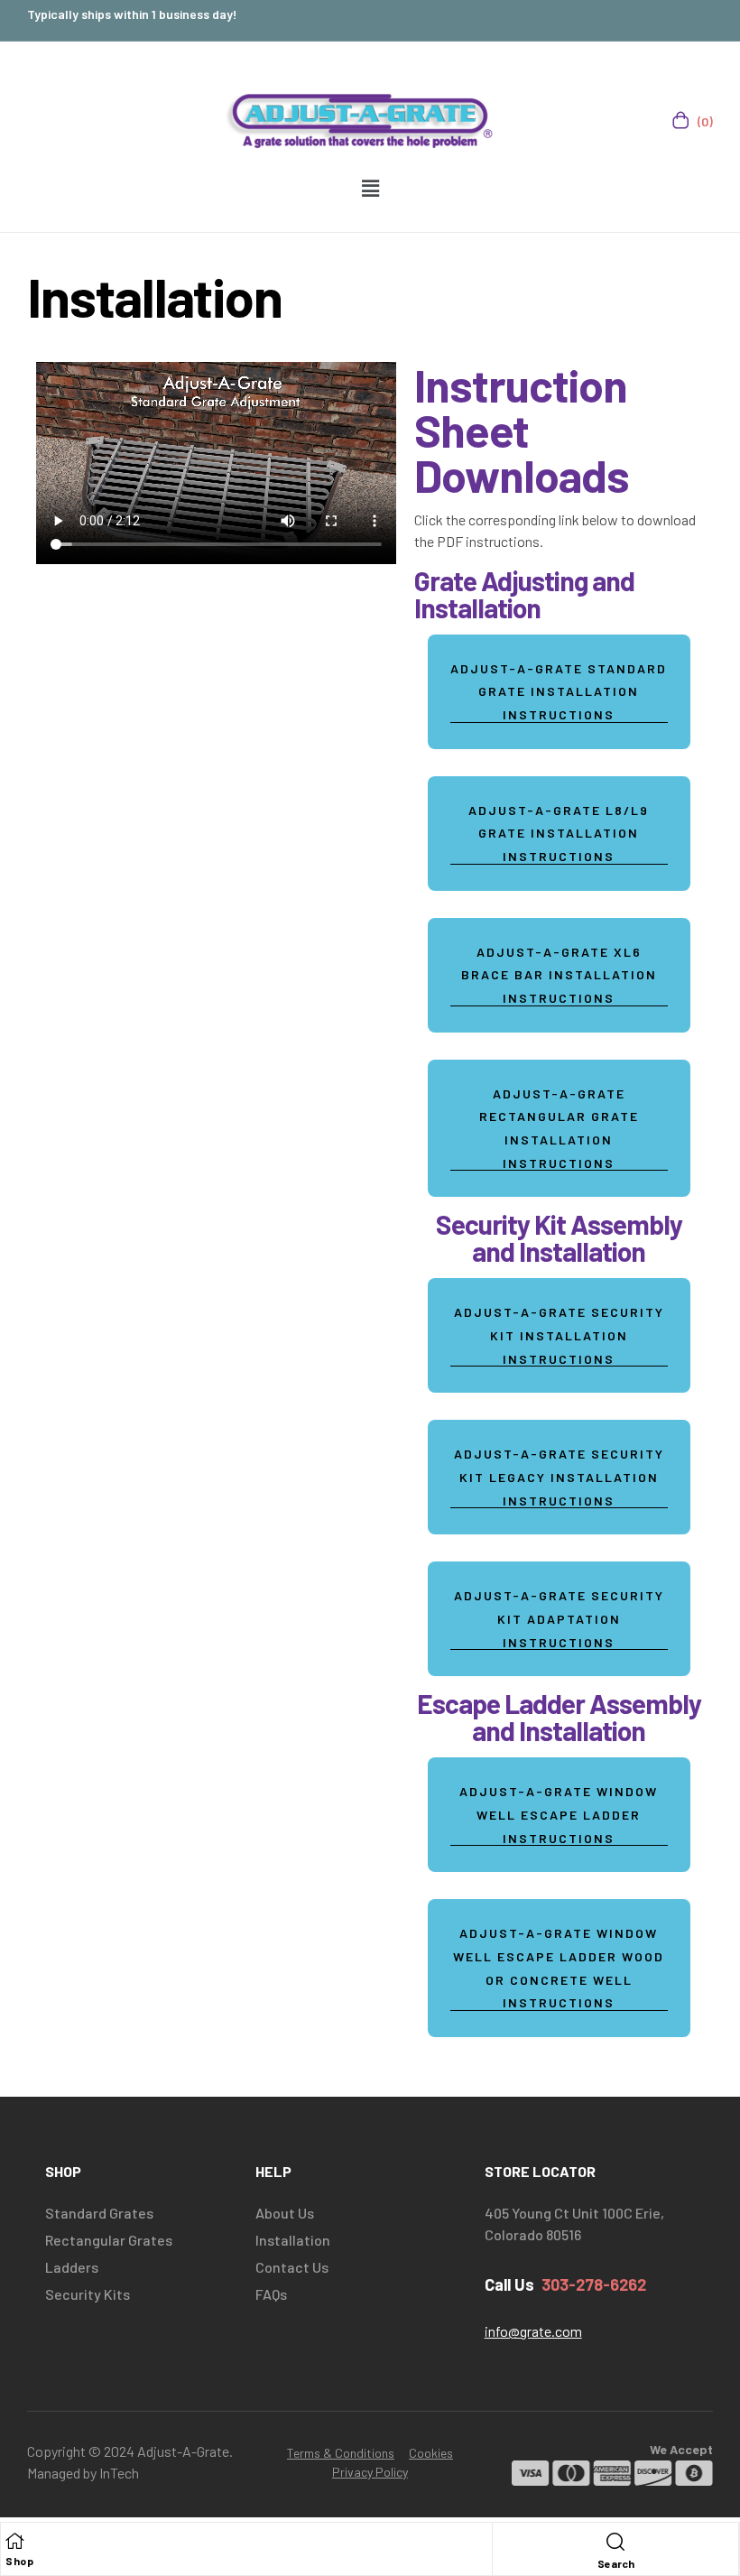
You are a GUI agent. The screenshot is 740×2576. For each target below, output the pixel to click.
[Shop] (14, 2541)
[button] (370, 188)
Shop (19, 2561)
